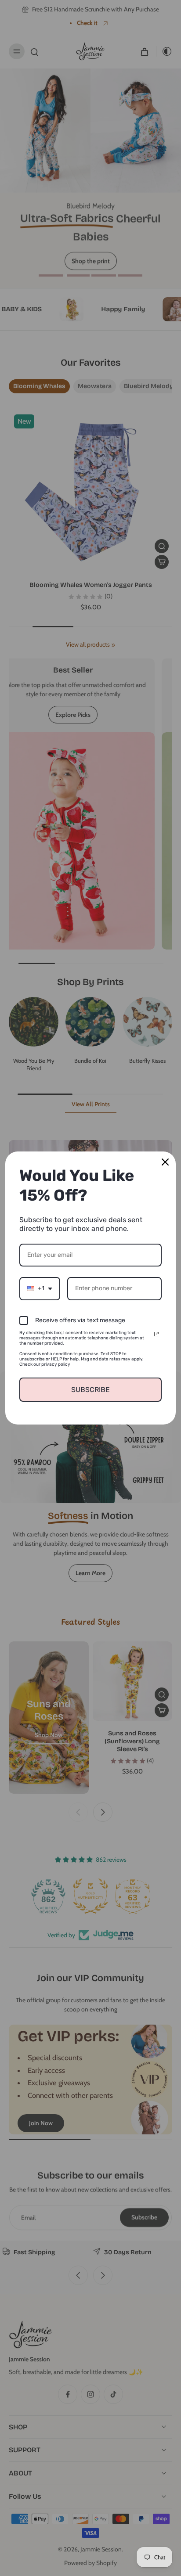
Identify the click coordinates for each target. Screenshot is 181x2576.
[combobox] (40, 1289)
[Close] (165, 1162)
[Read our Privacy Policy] (156, 1334)
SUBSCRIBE (90, 1390)
